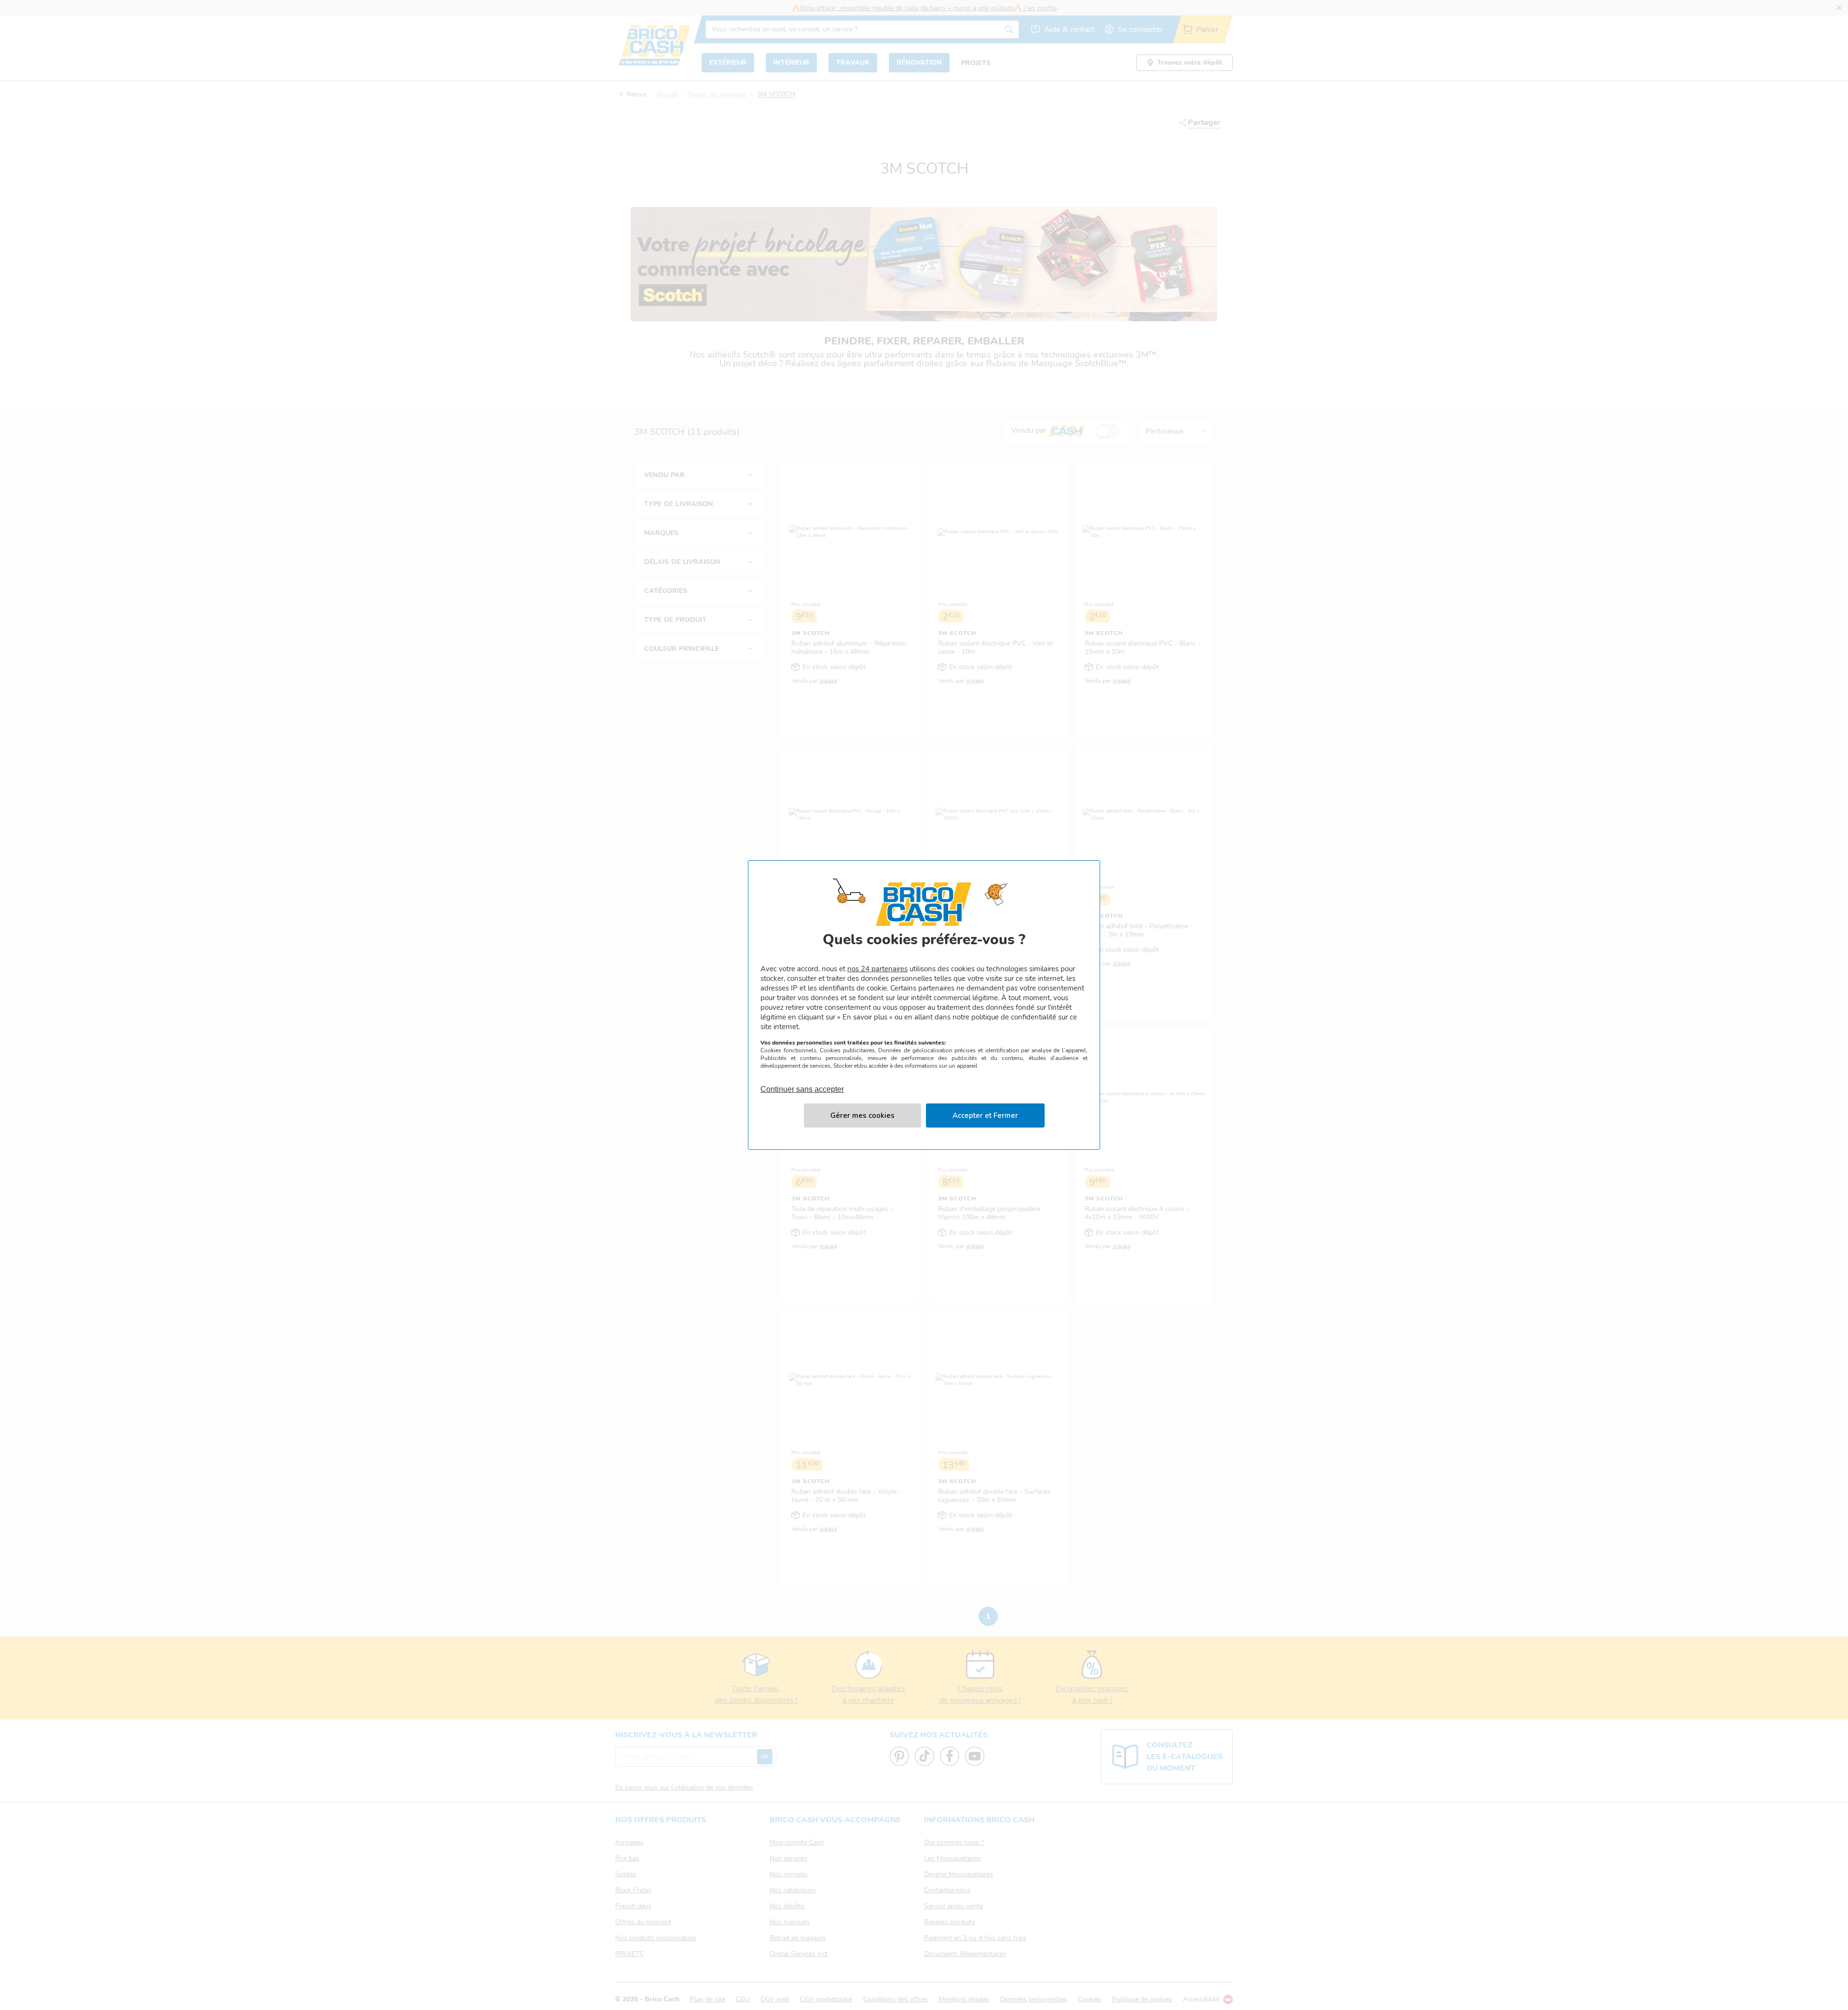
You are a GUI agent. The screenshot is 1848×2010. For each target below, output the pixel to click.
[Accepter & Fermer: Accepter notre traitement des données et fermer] (985, 1115)
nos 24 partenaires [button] (877, 969)
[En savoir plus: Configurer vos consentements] (862, 1115)
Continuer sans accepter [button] (802, 1084)
